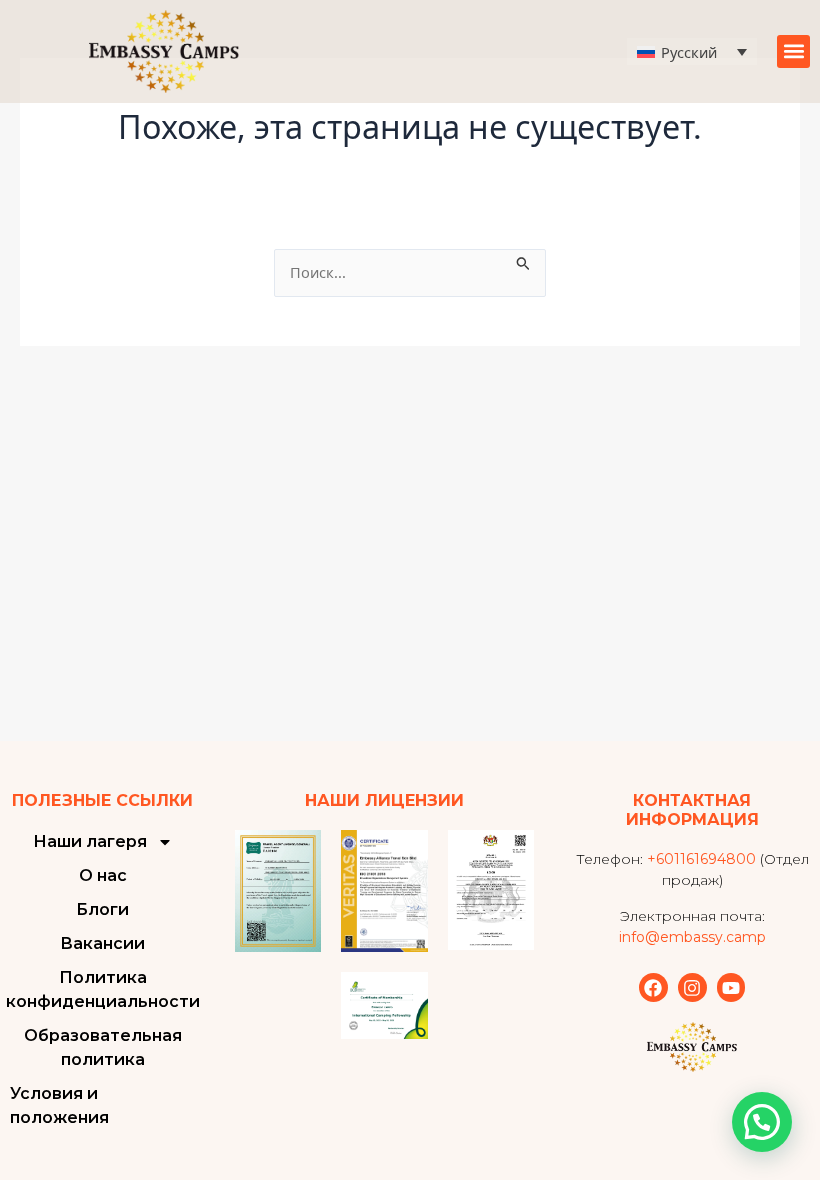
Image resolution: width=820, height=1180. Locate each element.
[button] (793, 51)
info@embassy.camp (692, 937)
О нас (103, 875)
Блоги (102, 909)
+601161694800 (701, 859)
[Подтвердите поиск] (523, 260)
